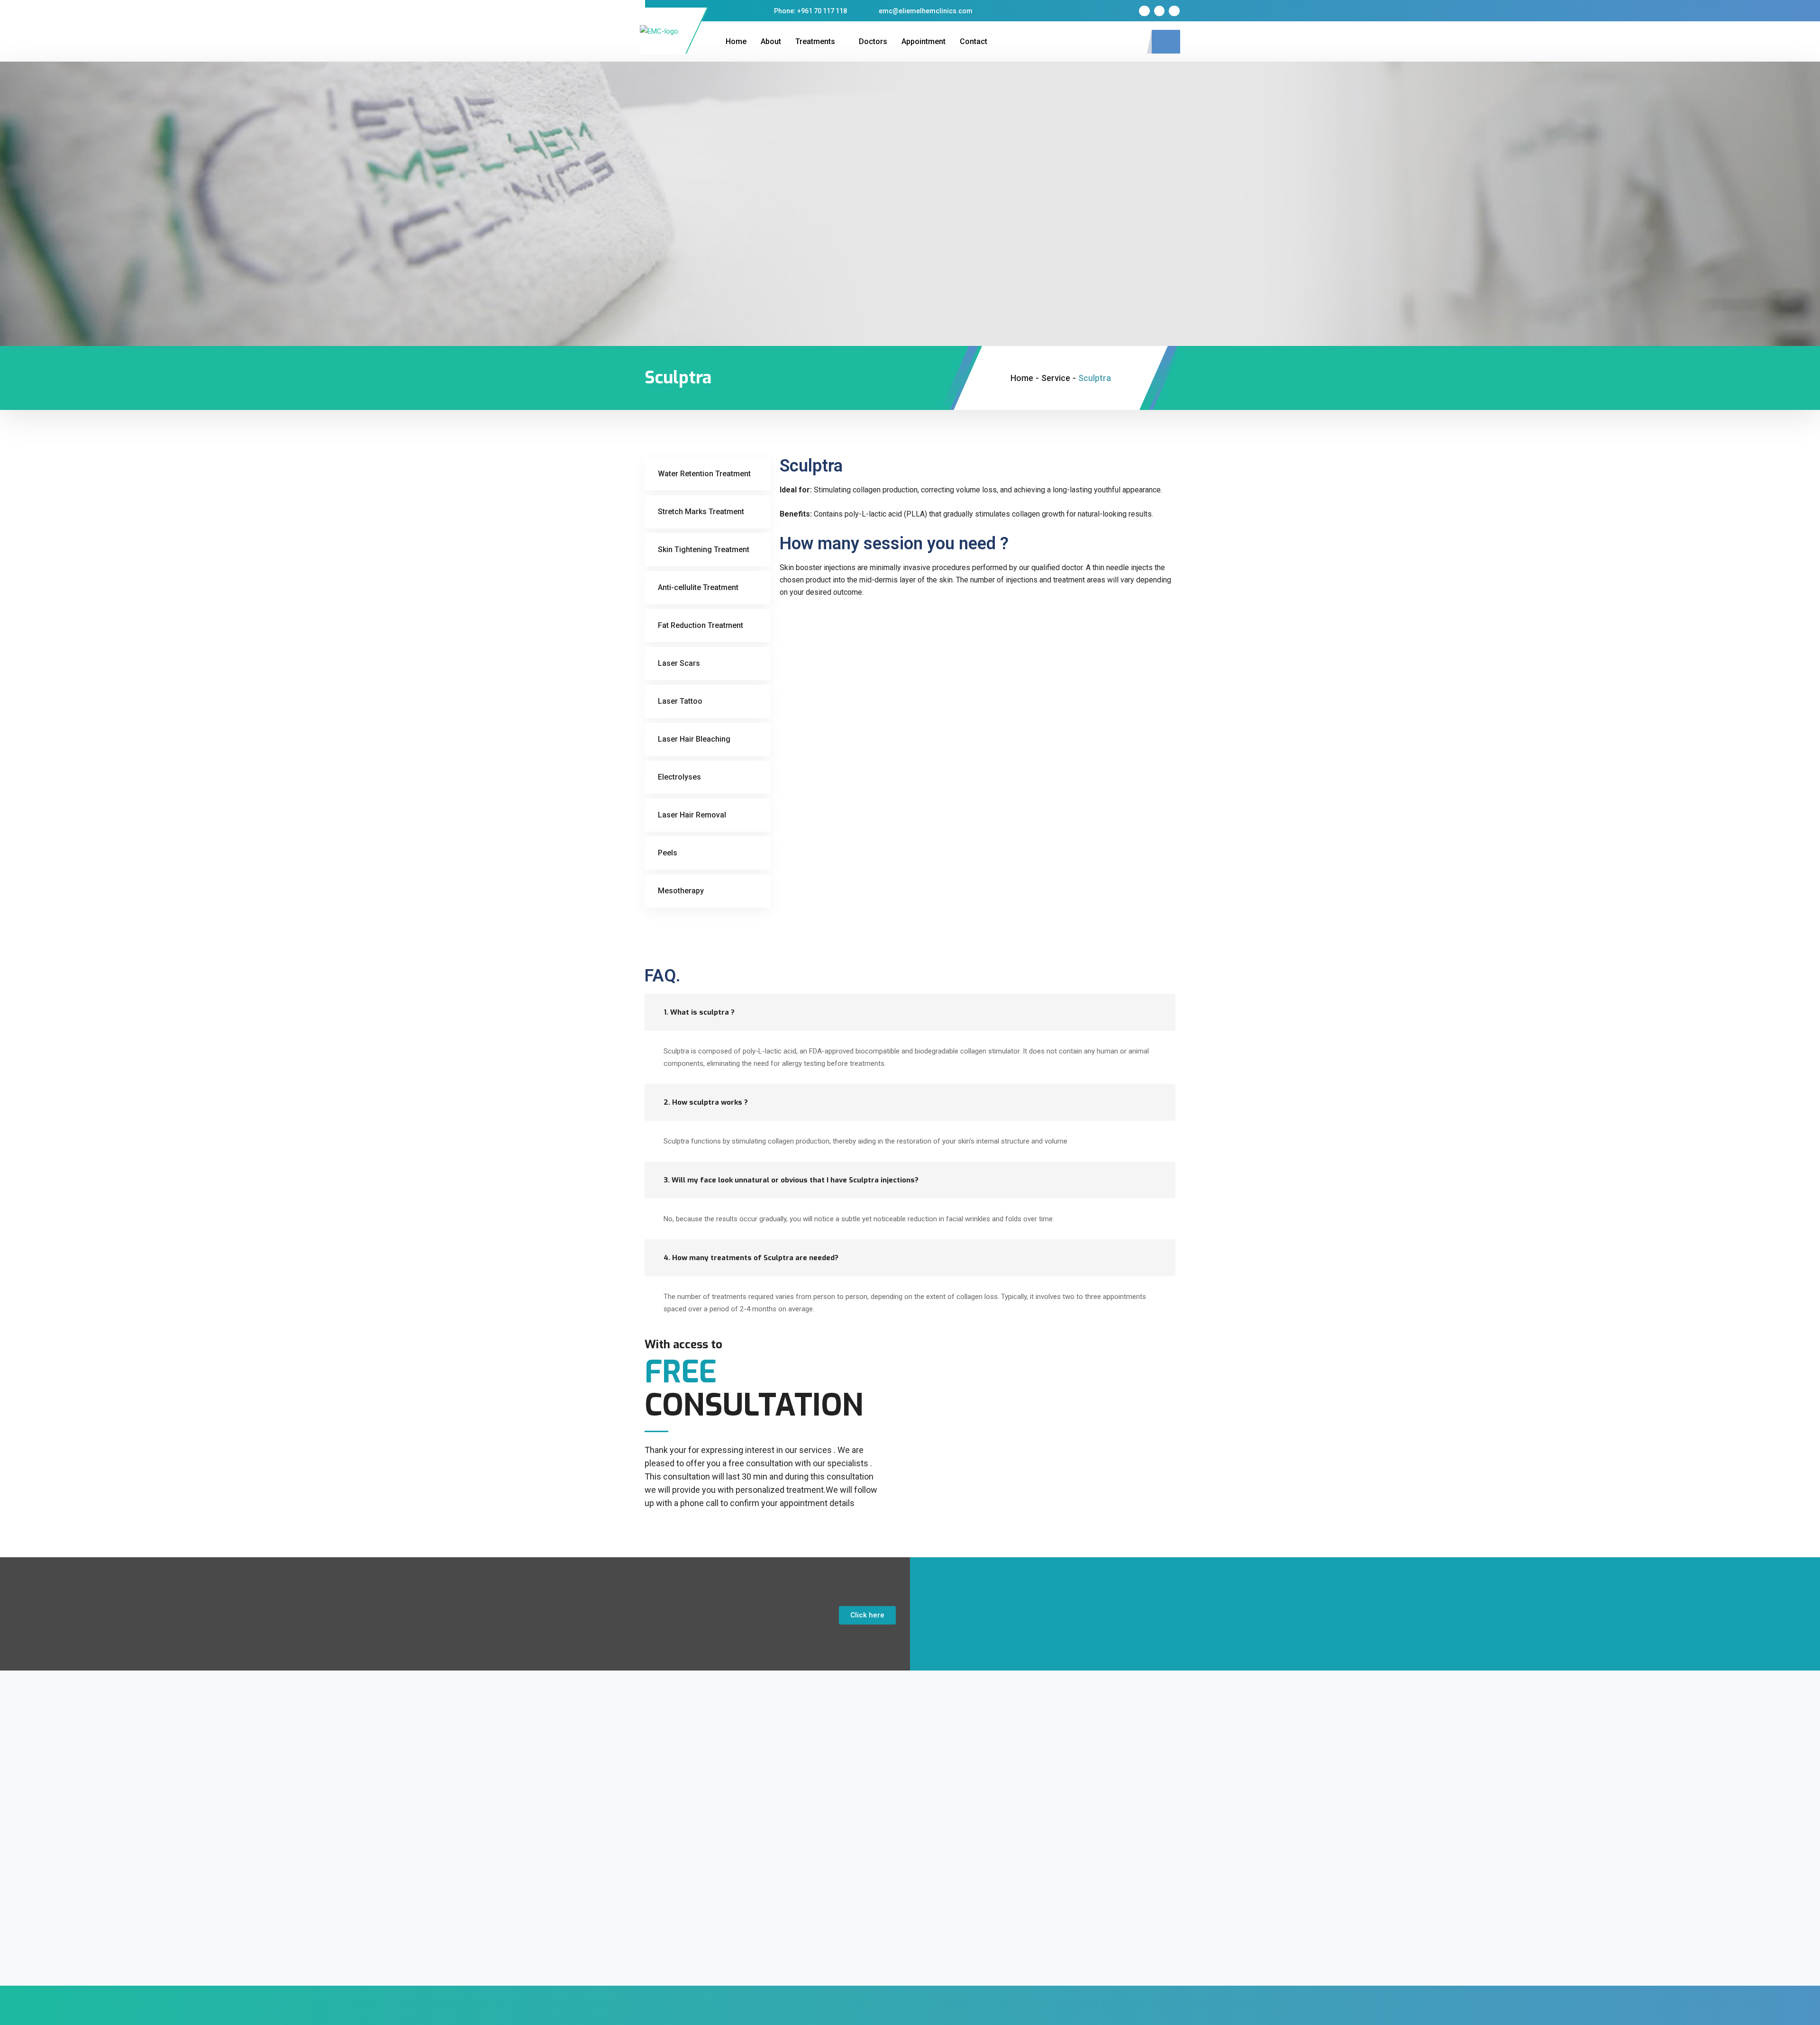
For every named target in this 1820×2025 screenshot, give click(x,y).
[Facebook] (1144, 11)
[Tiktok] (1174, 11)
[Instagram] (1159, 11)
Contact (974, 41)
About (771, 41)
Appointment (924, 41)
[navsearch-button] (1166, 42)
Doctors (873, 41)
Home (736, 41)
